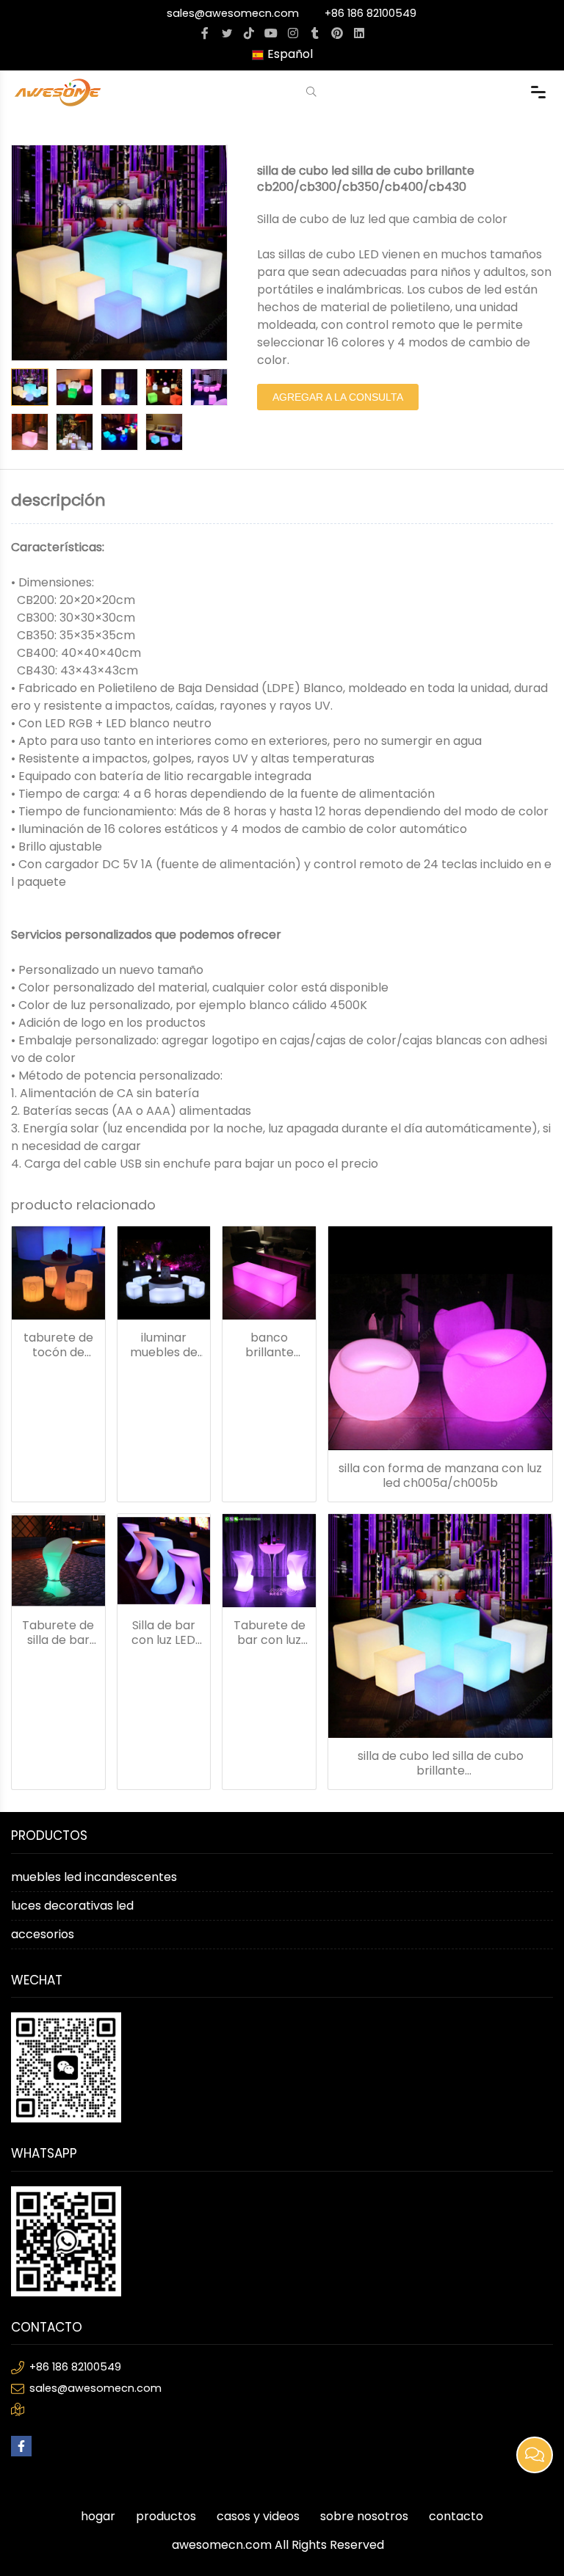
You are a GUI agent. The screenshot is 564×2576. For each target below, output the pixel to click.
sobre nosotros (364, 2516)
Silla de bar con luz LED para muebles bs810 (163, 1633)
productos (166, 2516)
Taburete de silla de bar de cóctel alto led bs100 (58, 1633)
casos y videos (258, 2516)
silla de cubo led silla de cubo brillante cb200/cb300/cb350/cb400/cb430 (440, 1764)
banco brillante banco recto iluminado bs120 (269, 1345)
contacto (456, 2516)
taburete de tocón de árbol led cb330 (58, 1345)
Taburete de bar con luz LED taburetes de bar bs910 (269, 1633)
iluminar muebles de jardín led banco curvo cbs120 (164, 1345)
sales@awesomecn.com (233, 13)
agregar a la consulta (338, 397)
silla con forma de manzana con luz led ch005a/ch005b (440, 1476)
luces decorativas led (72, 1906)
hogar (98, 2516)
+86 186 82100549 (370, 13)
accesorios (43, 1934)
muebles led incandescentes (94, 1877)
